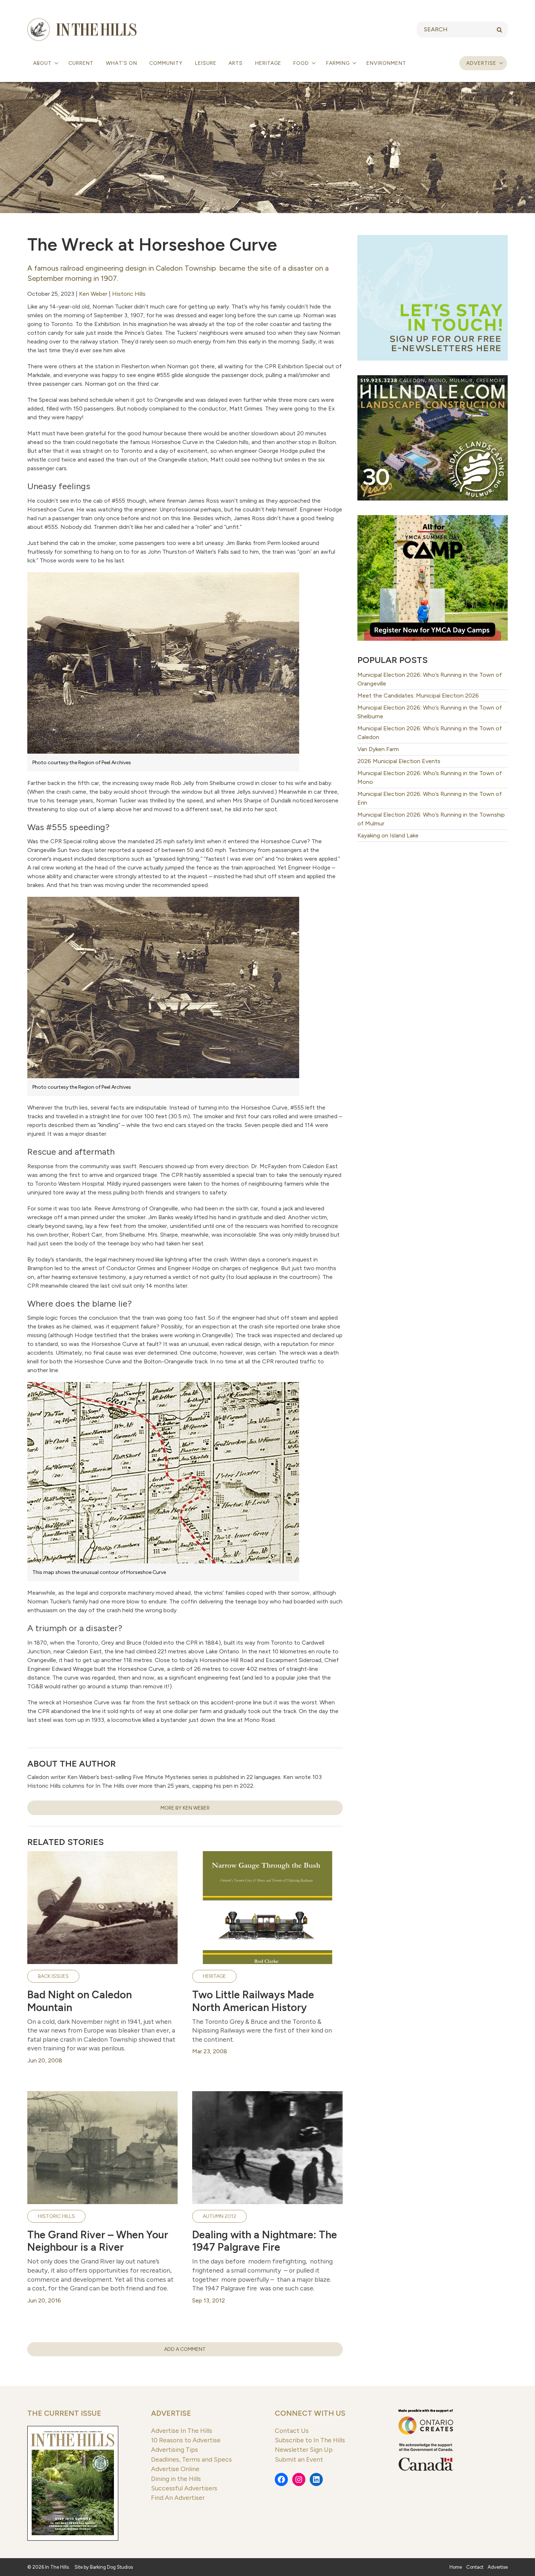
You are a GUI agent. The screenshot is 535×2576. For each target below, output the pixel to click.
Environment (386, 63)
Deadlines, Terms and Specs (191, 2459)
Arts (236, 63)
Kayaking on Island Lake (388, 835)
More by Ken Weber (185, 1808)
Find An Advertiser (178, 2498)
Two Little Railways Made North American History (253, 2001)
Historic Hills (129, 294)
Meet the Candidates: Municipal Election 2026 (418, 696)
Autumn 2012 (219, 2216)
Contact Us (292, 2430)
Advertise (481, 63)
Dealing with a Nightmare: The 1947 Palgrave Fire (265, 2241)
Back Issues (53, 1976)
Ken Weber (93, 294)
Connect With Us (310, 2413)
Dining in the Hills (176, 2479)
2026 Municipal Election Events (399, 761)
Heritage (268, 63)
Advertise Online (175, 2469)
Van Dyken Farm (378, 749)
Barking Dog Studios (111, 2567)
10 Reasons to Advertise (186, 2440)
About (43, 63)
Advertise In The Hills (182, 2430)
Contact (475, 2567)
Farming (339, 63)
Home (456, 2567)
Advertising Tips (175, 2449)
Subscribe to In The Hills (310, 2440)
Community (166, 63)
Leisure (206, 63)
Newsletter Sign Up (304, 2449)
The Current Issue (64, 2413)
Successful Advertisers (184, 2488)
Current (81, 63)
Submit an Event (299, 2459)
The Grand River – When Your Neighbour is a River (98, 2241)
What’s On (122, 63)
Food (302, 63)
